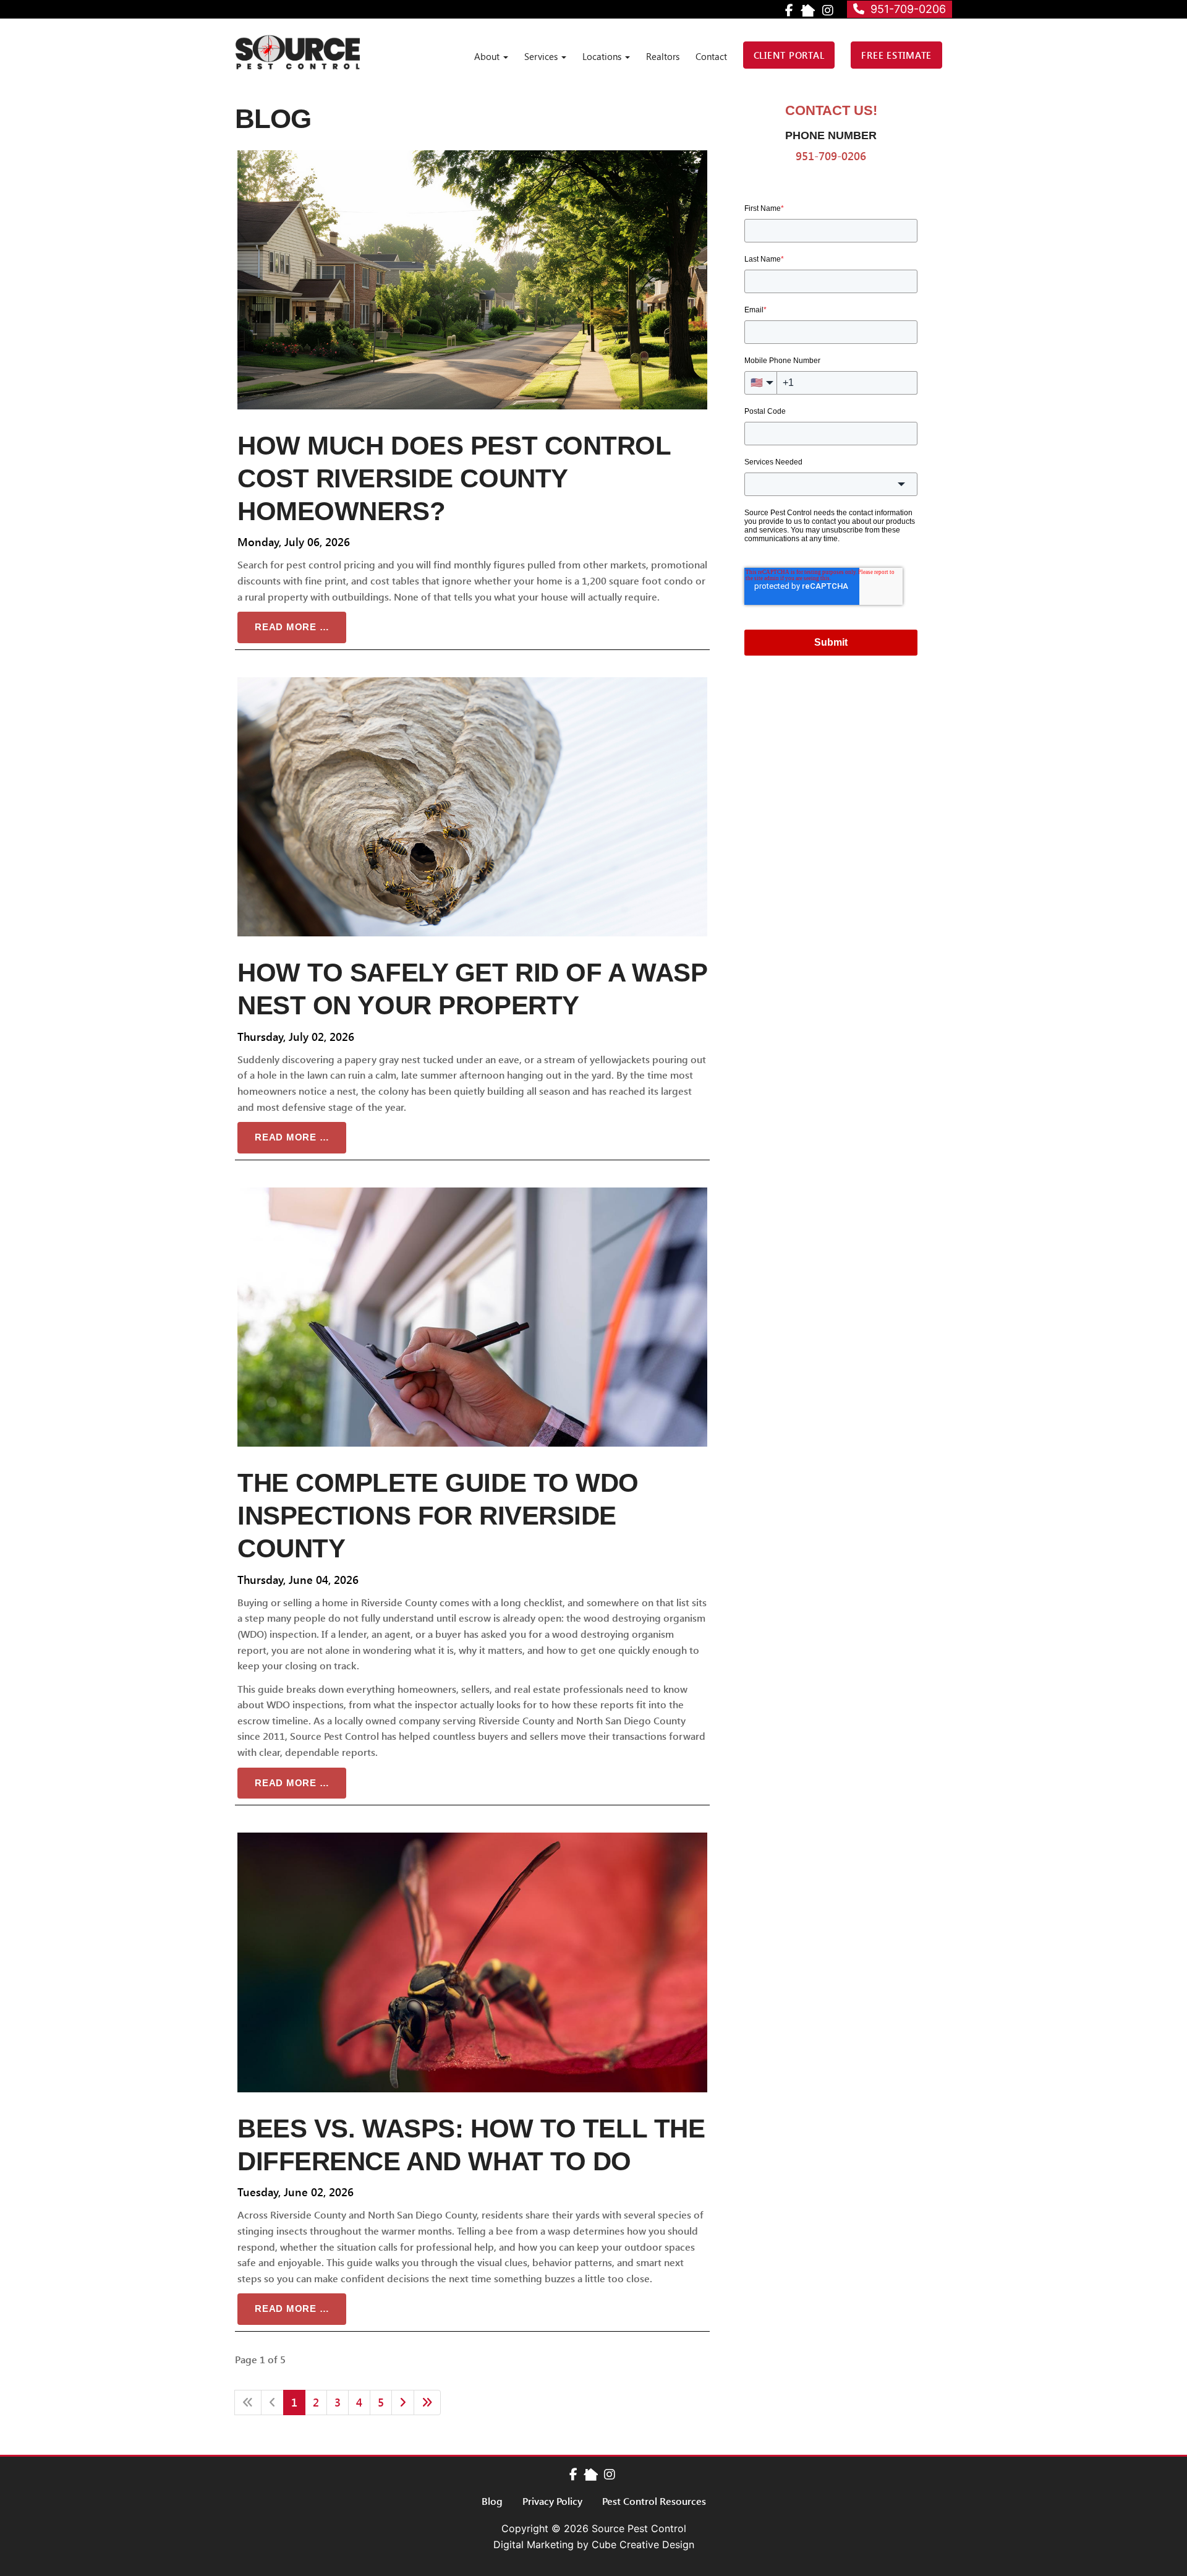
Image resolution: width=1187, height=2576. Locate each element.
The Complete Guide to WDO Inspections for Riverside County (438, 1516)
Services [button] (542, 56)
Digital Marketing (534, 2544)
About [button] (488, 56)
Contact (711, 56)
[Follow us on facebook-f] (573, 2474)
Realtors (663, 56)
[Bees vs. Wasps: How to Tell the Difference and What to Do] (472, 1962)
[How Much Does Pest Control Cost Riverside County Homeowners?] (472, 280)
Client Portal (789, 55)
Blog (492, 2501)
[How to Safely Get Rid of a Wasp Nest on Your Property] (472, 807)
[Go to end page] (427, 2403)
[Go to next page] (403, 2403)
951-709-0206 (905, 9)
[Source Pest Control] (298, 52)
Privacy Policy (552, 2501)
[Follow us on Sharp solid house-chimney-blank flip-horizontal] (591, 2474)
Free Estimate (896, 55)
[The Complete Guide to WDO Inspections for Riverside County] (472, 1317)
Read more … (292, 627)
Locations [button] (603, 56)
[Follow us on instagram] (610, 2474)
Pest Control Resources (654, 2501)
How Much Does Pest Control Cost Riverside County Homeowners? (454, 478)
